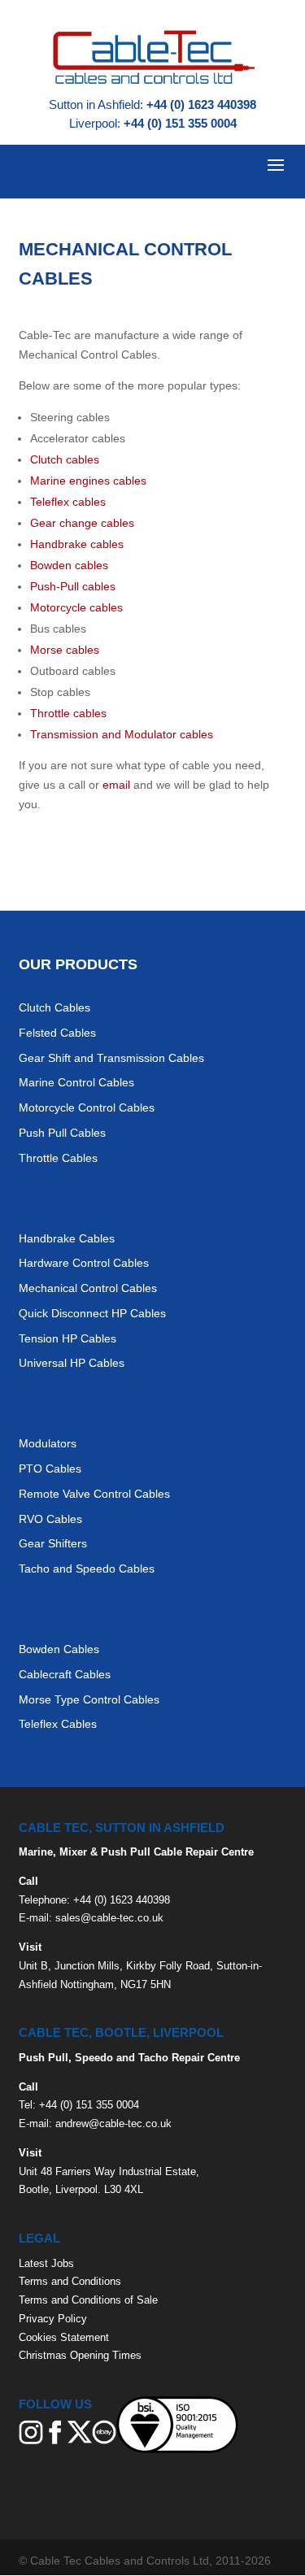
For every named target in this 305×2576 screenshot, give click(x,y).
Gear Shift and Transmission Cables (111, 1058)
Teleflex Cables (58, 1724)
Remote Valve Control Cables (94, 1494)
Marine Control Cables (76, 1082)
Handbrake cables (77, 544)
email (116, 785)
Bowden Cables (59, 1649)
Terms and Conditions (70, 2281)
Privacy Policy (53, 2319)
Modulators (48, 1443)
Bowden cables (69, 565)
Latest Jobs (46, 2263)
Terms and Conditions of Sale (88, 2300)
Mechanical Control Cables (88, 1288)
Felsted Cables (57, 1033)
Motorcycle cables (76, 607)
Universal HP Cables (72, 1363)
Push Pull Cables (62, 1133)
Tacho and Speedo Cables (87, 1569)
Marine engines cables (88, 481)
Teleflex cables (68, 502)
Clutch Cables (54, 1007)
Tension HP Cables (68, 1338)
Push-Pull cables (73, 586)
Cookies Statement (64, 2337)
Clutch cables (65, 459)
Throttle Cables (58, 1158)
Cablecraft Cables (65, 1674)
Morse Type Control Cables (89, 1699)
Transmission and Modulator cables (122, 734)
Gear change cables (82, 523)
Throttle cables (68, 713)
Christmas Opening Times (80, 2355)
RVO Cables (50, 1519)
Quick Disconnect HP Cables (92, 1313)
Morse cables (65, 650)
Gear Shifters (53, 1543)
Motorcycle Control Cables (87, 1107)
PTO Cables (50, 1469)
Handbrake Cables (67, 1238)
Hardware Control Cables (84, 1263)
